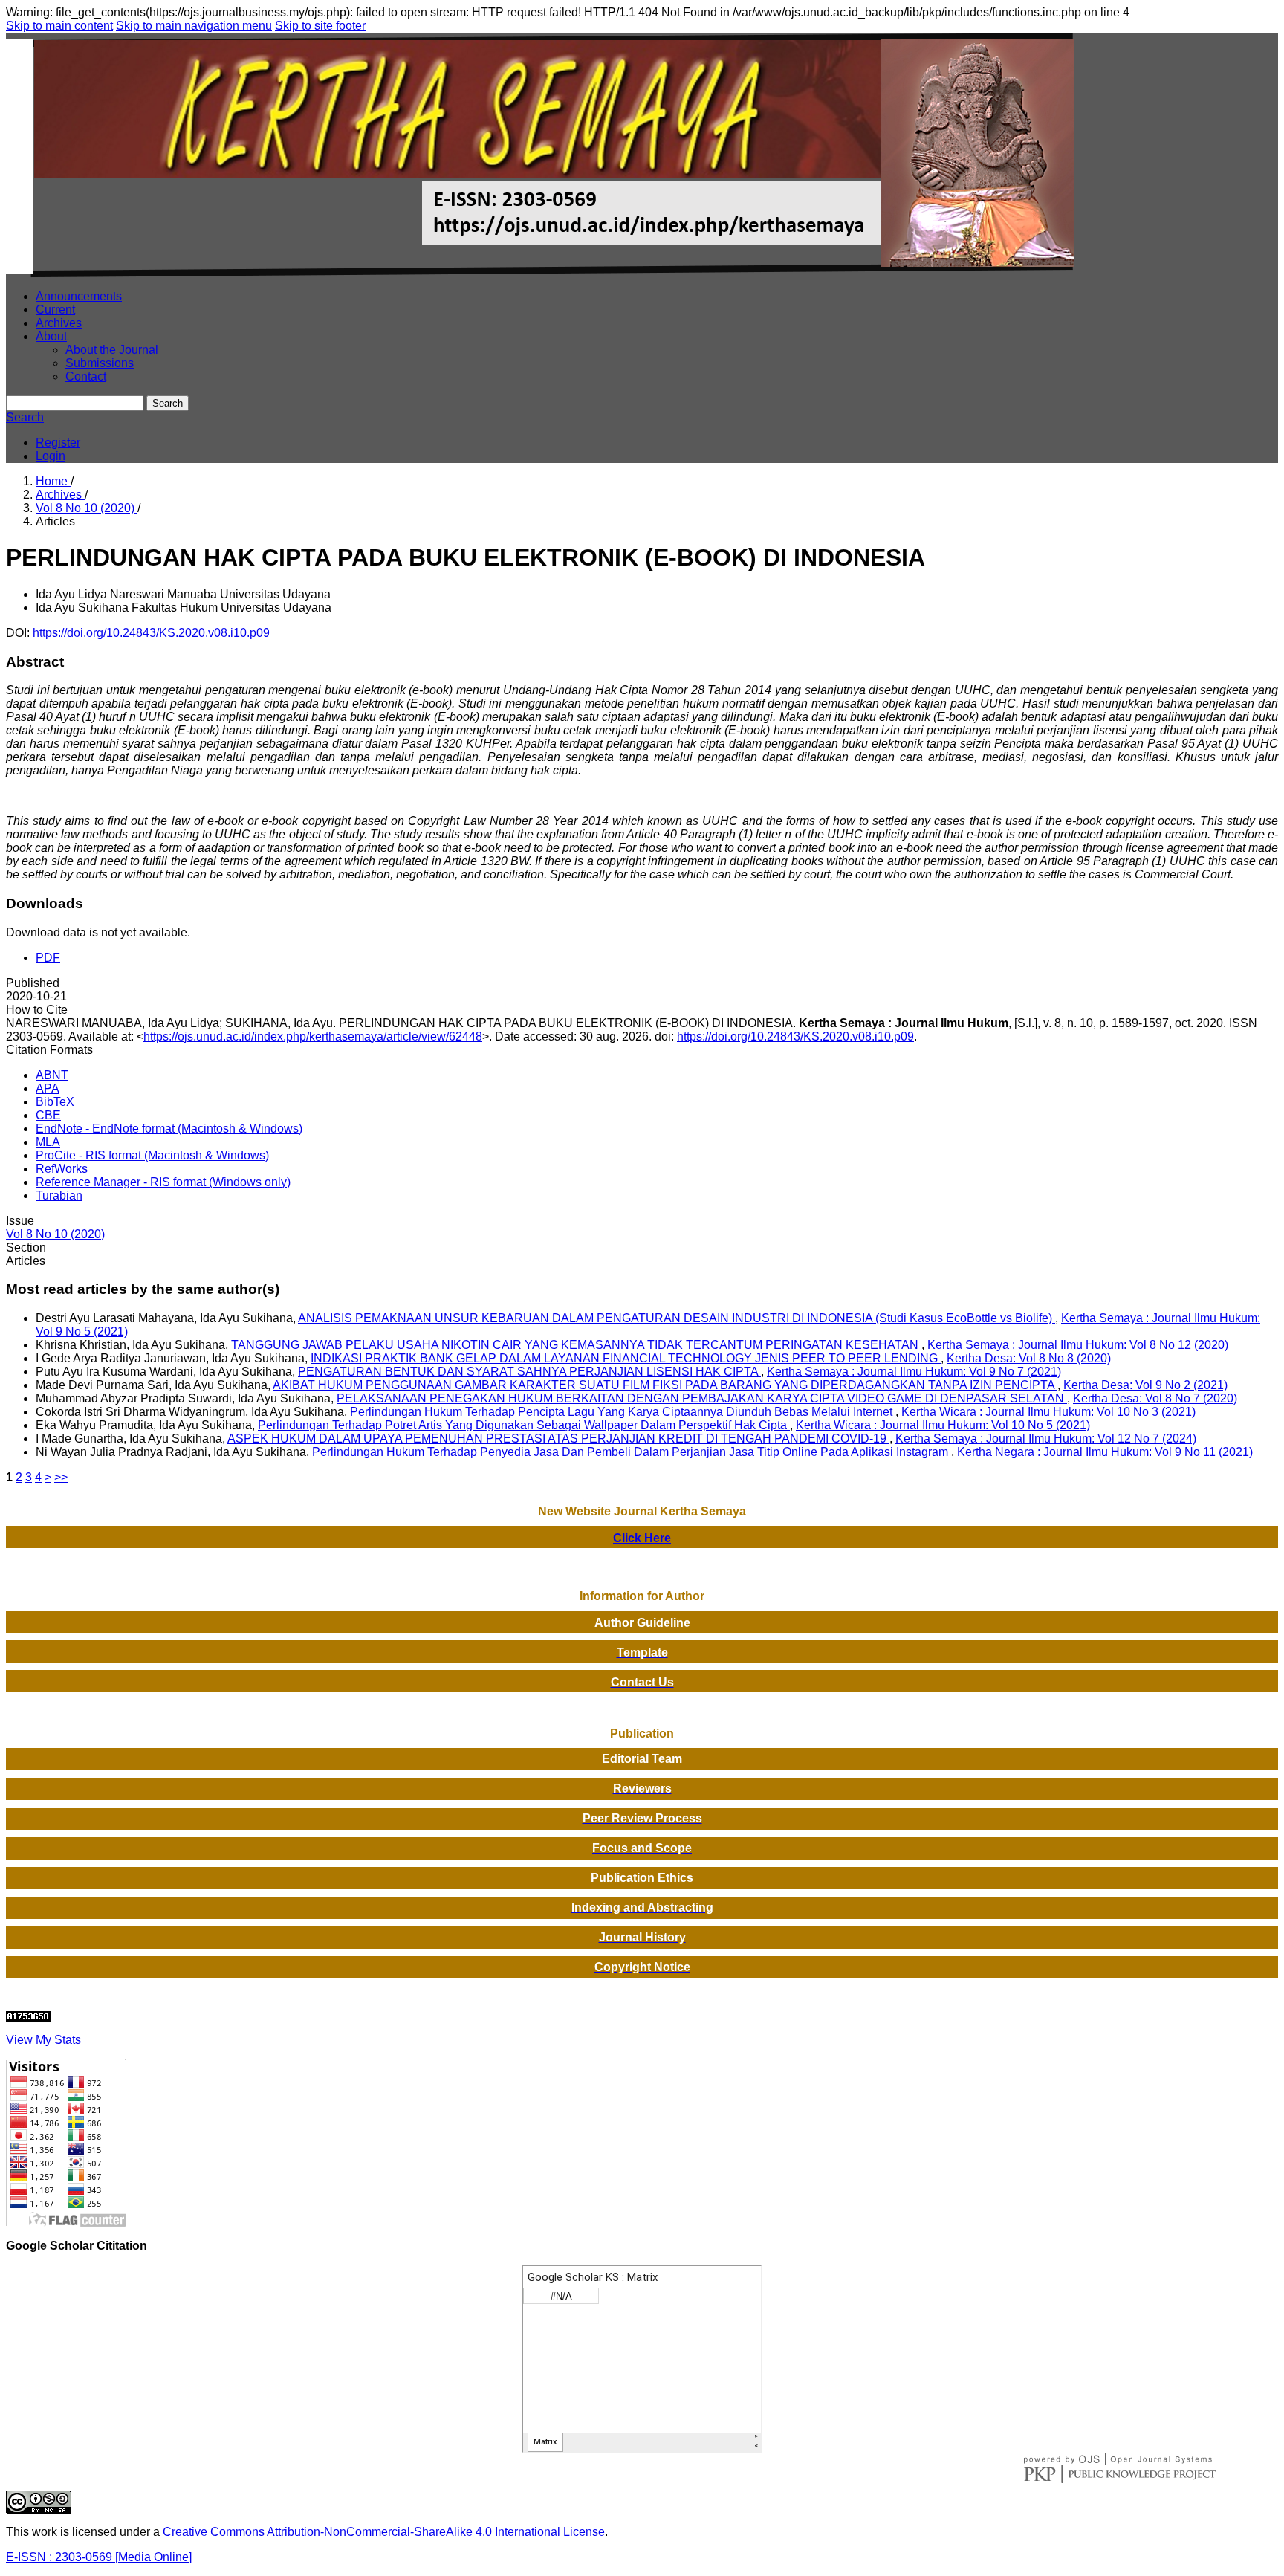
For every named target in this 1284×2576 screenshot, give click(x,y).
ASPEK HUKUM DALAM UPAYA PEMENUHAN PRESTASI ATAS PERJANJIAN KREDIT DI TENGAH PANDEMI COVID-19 (558, 1439)
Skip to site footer (320, 26)
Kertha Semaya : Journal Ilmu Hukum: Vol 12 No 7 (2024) (1046, 1439)
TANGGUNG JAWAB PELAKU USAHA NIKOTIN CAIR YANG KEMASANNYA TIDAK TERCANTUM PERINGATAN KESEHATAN (576, 1345)
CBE (48, 1115)
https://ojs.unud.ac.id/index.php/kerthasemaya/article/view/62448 (313, 1036)
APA (48, 1088)
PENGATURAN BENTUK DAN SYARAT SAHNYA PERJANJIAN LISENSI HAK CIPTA (529, 1372)
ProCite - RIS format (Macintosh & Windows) (152, 1155)
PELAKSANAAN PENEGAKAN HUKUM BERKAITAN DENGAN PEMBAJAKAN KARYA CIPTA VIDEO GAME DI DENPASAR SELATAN (702, 1398)
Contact (86, 376)
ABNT (52, 1075)
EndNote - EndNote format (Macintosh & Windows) (169, 1129)
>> (61, 1477)
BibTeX (55, 1102)
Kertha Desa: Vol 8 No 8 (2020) (1029, 1358)
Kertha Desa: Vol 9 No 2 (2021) (1145, 1385)
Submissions (100, 363)
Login (51, 456)
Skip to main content (59, 26)
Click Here (642, 1538)
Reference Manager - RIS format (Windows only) (163, 1182)
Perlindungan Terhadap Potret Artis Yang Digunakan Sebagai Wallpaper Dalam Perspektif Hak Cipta (524, 1425)
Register (58, 443)
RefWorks (62, 1169)
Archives (59, 323)
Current (55, 310)
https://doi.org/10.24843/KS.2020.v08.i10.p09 (151, 633)
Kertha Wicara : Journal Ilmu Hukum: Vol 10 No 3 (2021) (1048, 1412)
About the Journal (112, 350)
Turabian (59, 1195)
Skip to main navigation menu (194, 26)
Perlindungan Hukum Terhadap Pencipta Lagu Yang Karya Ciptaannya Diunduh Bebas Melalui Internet (623, 1412)
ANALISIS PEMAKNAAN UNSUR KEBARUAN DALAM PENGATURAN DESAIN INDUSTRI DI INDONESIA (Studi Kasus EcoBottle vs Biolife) (677, 1318)
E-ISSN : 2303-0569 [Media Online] (99, 2557)
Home (53, 481)
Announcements (79, 296)
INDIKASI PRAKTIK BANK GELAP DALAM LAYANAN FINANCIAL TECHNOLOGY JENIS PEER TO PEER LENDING (626, 1358)
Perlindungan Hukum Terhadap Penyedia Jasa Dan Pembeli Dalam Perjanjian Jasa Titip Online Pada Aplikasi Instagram (632, 1452)
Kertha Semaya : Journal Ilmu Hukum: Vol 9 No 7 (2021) (914, 1372)
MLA (48, 1142)
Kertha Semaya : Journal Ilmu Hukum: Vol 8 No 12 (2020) (1078, 1345)
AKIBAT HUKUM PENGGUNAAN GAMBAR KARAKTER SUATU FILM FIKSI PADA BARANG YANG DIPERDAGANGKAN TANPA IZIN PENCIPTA (665, 1385)
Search (168, 403)
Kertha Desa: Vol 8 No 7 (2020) (1155, 1398)
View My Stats (43, 2040)
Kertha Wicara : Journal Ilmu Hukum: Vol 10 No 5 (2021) (943, 1425)
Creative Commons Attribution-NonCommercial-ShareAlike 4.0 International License (384, 2532)
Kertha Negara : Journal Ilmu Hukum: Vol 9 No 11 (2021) (1105, 1452)
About (51, 336)
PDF (48, 958)
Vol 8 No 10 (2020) (87, 508)
